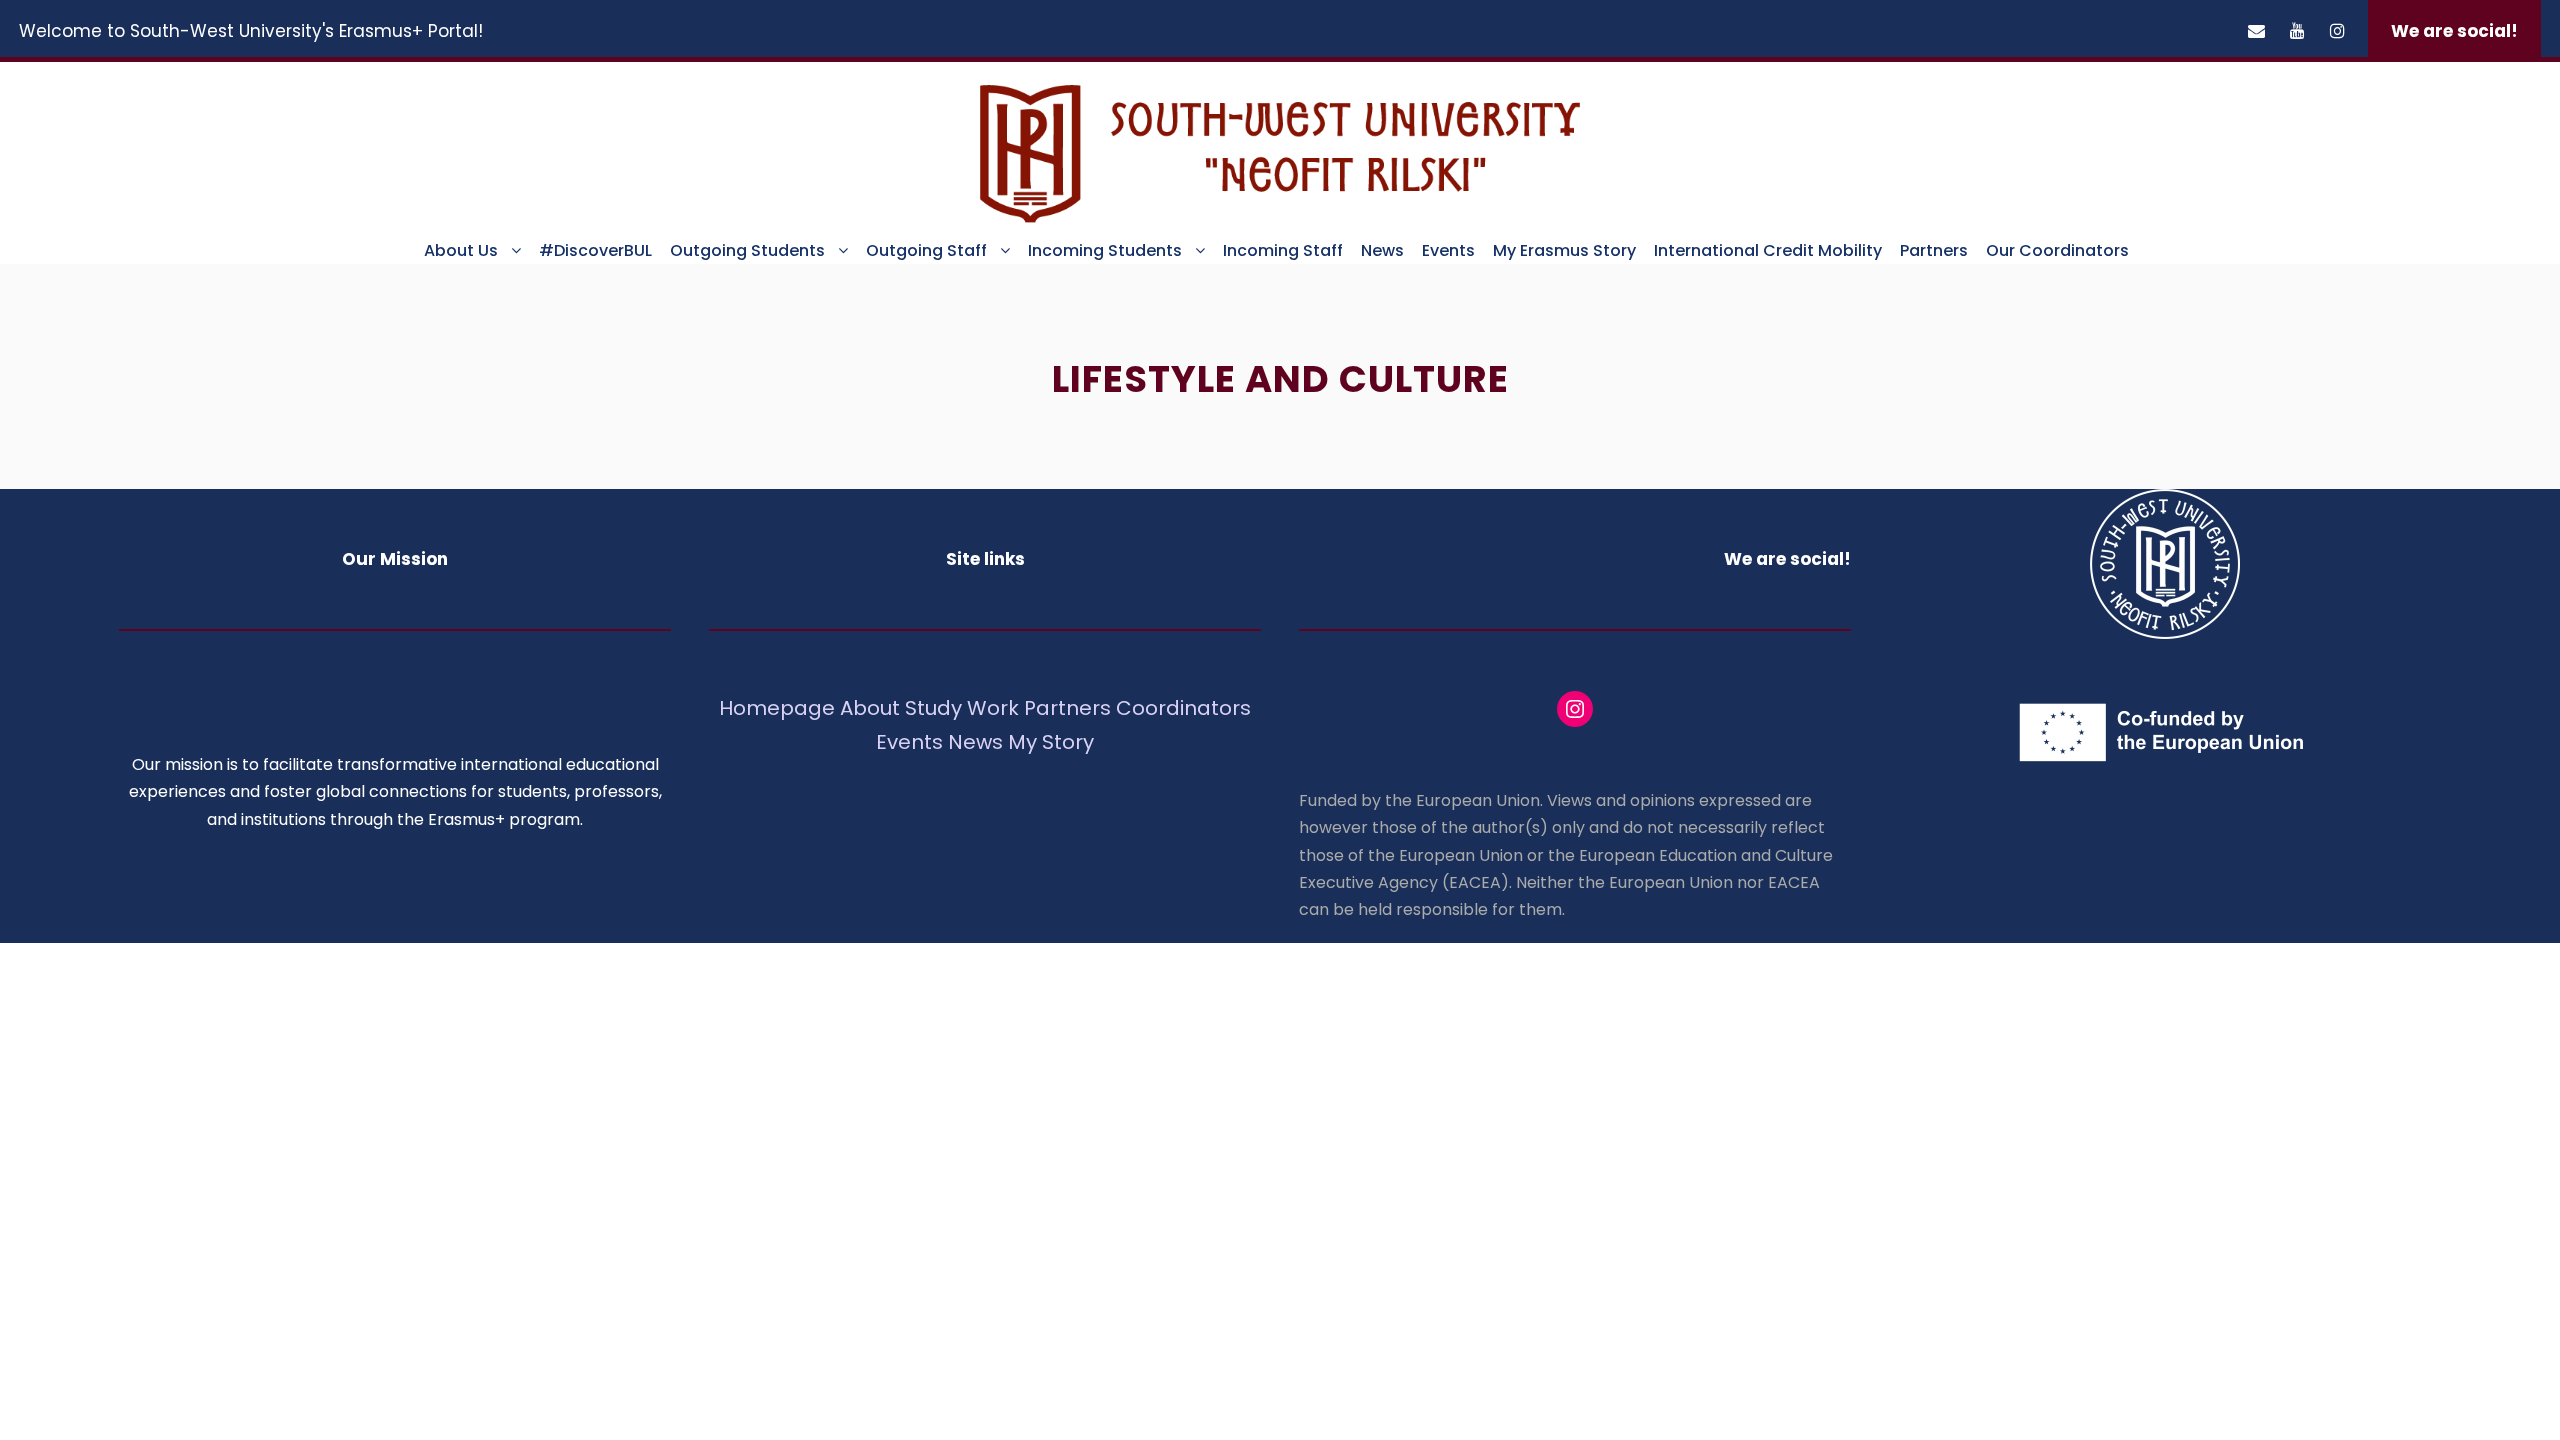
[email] (2256, 31)
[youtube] (2297, 31)
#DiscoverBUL (595, 250)
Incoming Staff (1283, 250)
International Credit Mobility (1768, 250)
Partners (1934, 250)
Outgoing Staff (926, 250)
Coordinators (1183, 708)
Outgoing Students (747, 250)
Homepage (779, 708)
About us (461, 250)
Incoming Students (1105, 250)
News (1382, 250)
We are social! (2454, 31)
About (870, 708)
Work (993, 708)
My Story (1051, 742)
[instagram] (2337, 31)
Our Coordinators (2057, 250)
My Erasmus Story (1564, 250)
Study (933, 708)
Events (1448, 250)
